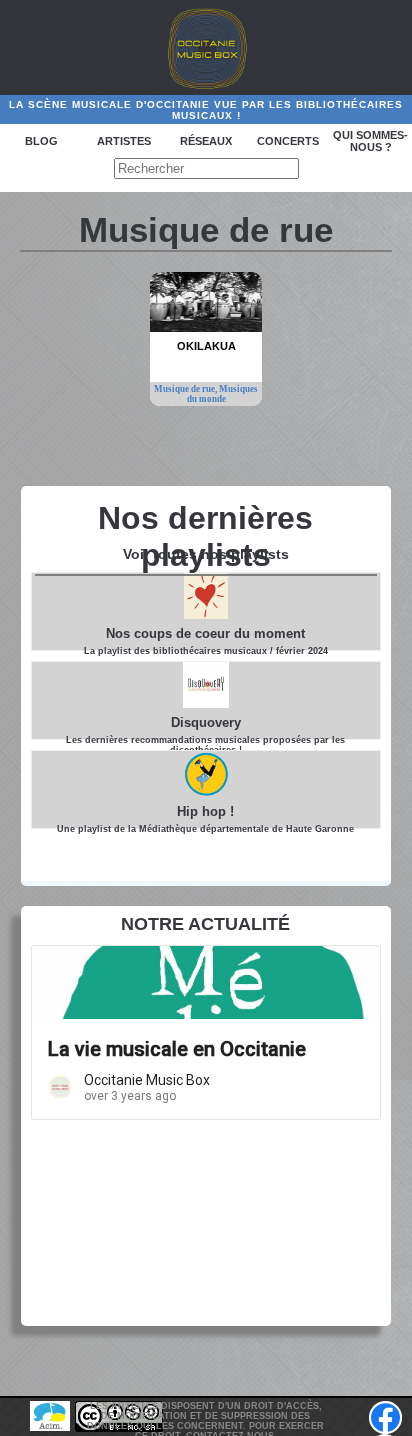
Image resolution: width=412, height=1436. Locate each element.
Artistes (124, 141)
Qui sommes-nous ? (370, 141)
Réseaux (206, 141)
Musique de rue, (186, 389)
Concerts (288, 141)
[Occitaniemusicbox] (206, 48)
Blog (41, 141)
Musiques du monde (223, 394)
